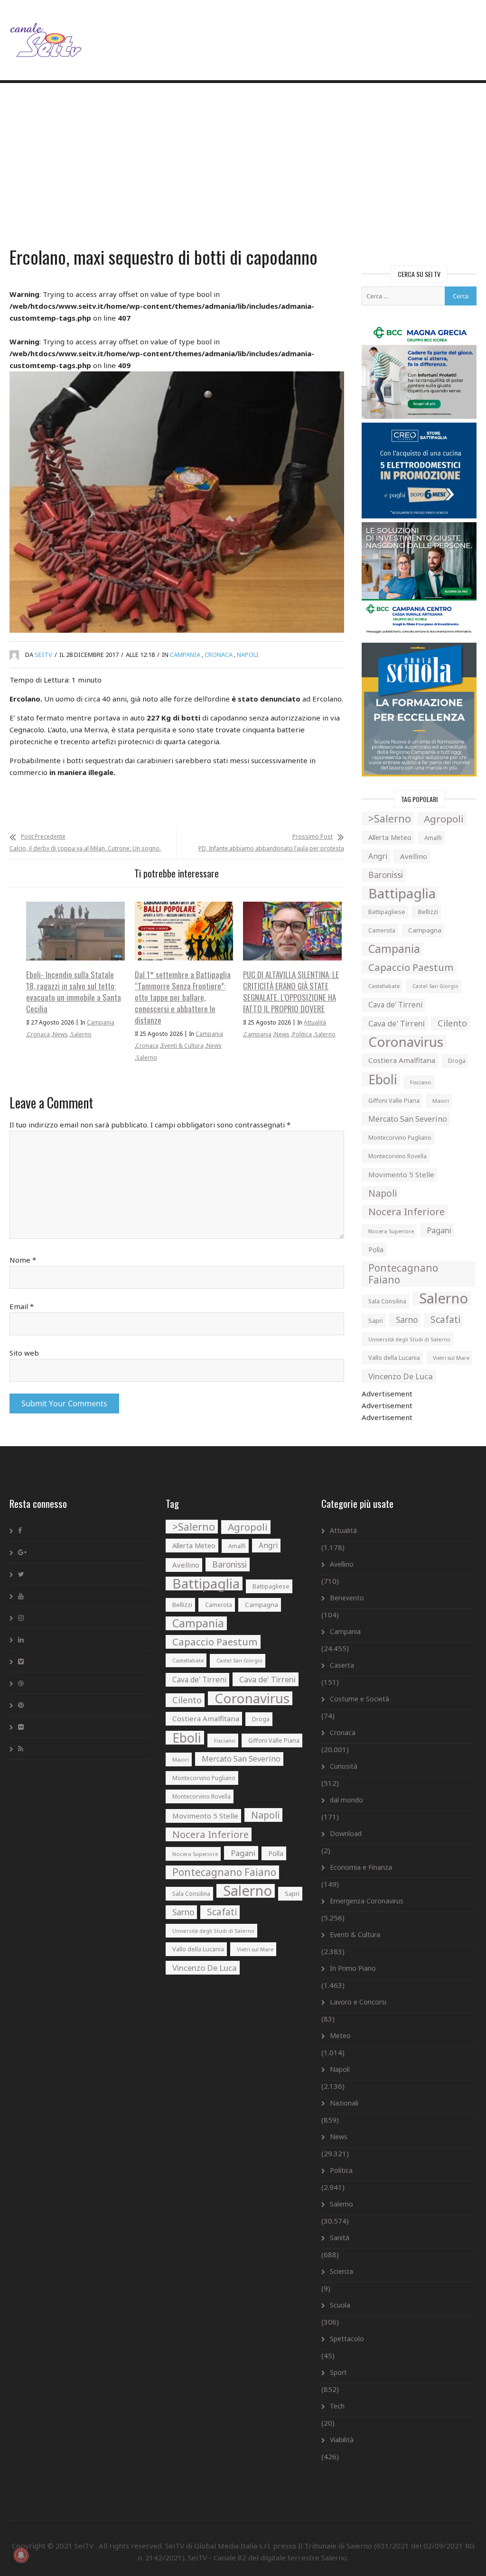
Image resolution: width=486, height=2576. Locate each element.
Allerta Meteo (390, 837)
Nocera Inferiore (407, 1211)
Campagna (425, 930)
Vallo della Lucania (394, 1357)
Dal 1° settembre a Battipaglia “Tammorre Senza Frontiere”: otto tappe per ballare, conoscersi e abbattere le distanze (183, 997)
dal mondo (346, 1800)
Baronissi (386, 875)
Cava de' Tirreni (395, 1005)
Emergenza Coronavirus (367, 1901)
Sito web (24, 1353)
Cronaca (219, 655)
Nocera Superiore (391, 1231)
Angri (378, 856)
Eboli (383, 1079)
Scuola (340, 2305)
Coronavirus (406, 1042)
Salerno (81, 1034)
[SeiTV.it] (47, 32)
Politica (302, 1034)
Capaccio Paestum (411, 967)
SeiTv (43, 655)
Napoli (248, 655)
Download (346, 1833)
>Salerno (390, 818)
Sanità (340, 2238)
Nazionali (344, 2103)
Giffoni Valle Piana (394, 1101)
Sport (338, 2372)
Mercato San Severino (408, 1119)
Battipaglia (402, 893)
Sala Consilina (387, 1301)
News (60, 1034)
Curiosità (344, 1766)
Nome (23, 1260)
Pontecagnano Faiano (403, 1274)
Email (22, 1306)
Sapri (376, 1320)
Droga (457, 1061)
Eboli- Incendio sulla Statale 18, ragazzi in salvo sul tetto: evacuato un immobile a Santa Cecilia (74, 992)
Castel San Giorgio (435, 986)
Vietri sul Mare (451, 1358)
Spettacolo (347, 2339)
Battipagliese (387, 912)
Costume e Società (360, 1699)
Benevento (347, 1598)
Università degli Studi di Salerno (409, 1339)
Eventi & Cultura (182, 1046)
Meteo (340, 2036)
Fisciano (421, 1082)
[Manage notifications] (21, 2555)
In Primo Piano (353, 1968)
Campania (185, 655)
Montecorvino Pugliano (400, 1138)
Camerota (382, 930)
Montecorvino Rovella (397, 1156)
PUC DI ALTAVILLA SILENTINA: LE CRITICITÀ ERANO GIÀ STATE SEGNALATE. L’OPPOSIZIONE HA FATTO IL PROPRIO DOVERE (291, 992)
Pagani (439, 1230)
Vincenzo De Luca (401, 1376)
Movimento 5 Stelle (401, 1174)
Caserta (342, 1665)
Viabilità (342, 2440)
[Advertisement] (243, 166)
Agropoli (444, 819)
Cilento (452, 1023)
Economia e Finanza (361, 1867)
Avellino (414, 856)
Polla (376, 1250)
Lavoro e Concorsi (358, 2002)
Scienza (341, 2271)
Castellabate (384, 986)
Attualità (315, 1022)
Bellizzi (428, 912)
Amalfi (433, 838)
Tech (337, 2406)
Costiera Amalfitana (402, 1060)
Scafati (445, 1320)
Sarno (407, 1320)
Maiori (441, 1101)
